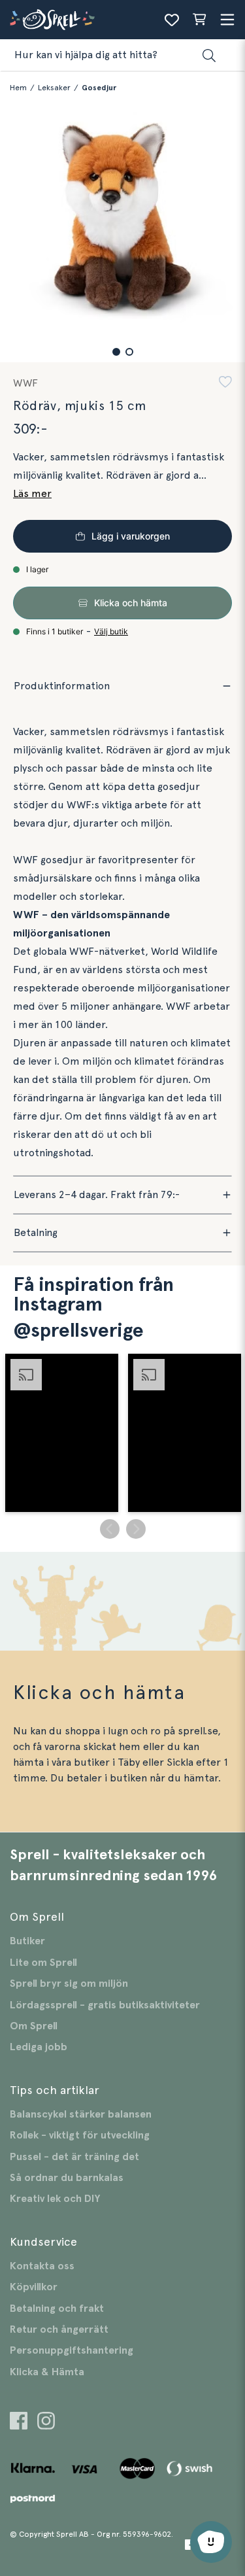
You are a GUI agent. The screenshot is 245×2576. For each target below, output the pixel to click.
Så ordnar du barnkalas (67, 2178)
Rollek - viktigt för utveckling (80, 2135)
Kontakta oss (42, 2266)
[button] (116, 352)
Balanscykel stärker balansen (81, 2114)
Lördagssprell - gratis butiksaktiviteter (105, 2005)
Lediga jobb (39, 2047)
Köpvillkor (34, 2287)
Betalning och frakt (57, 2309)
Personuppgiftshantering (72, 2350)
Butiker (27, 1941)
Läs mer (32, 494)
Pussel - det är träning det (74, 2157)
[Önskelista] (172, 20)
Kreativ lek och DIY (55, 2199)
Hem (18, 88)
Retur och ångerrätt (59, 2329)
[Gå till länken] (19, 2423)
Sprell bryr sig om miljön (69, 1984)
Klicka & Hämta (47, 2372)
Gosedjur (99, 88)
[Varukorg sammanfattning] (199, 20)
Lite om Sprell (43, 1963)
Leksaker (54, 88)
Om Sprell (34, 2026)
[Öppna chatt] (211, 2542)
